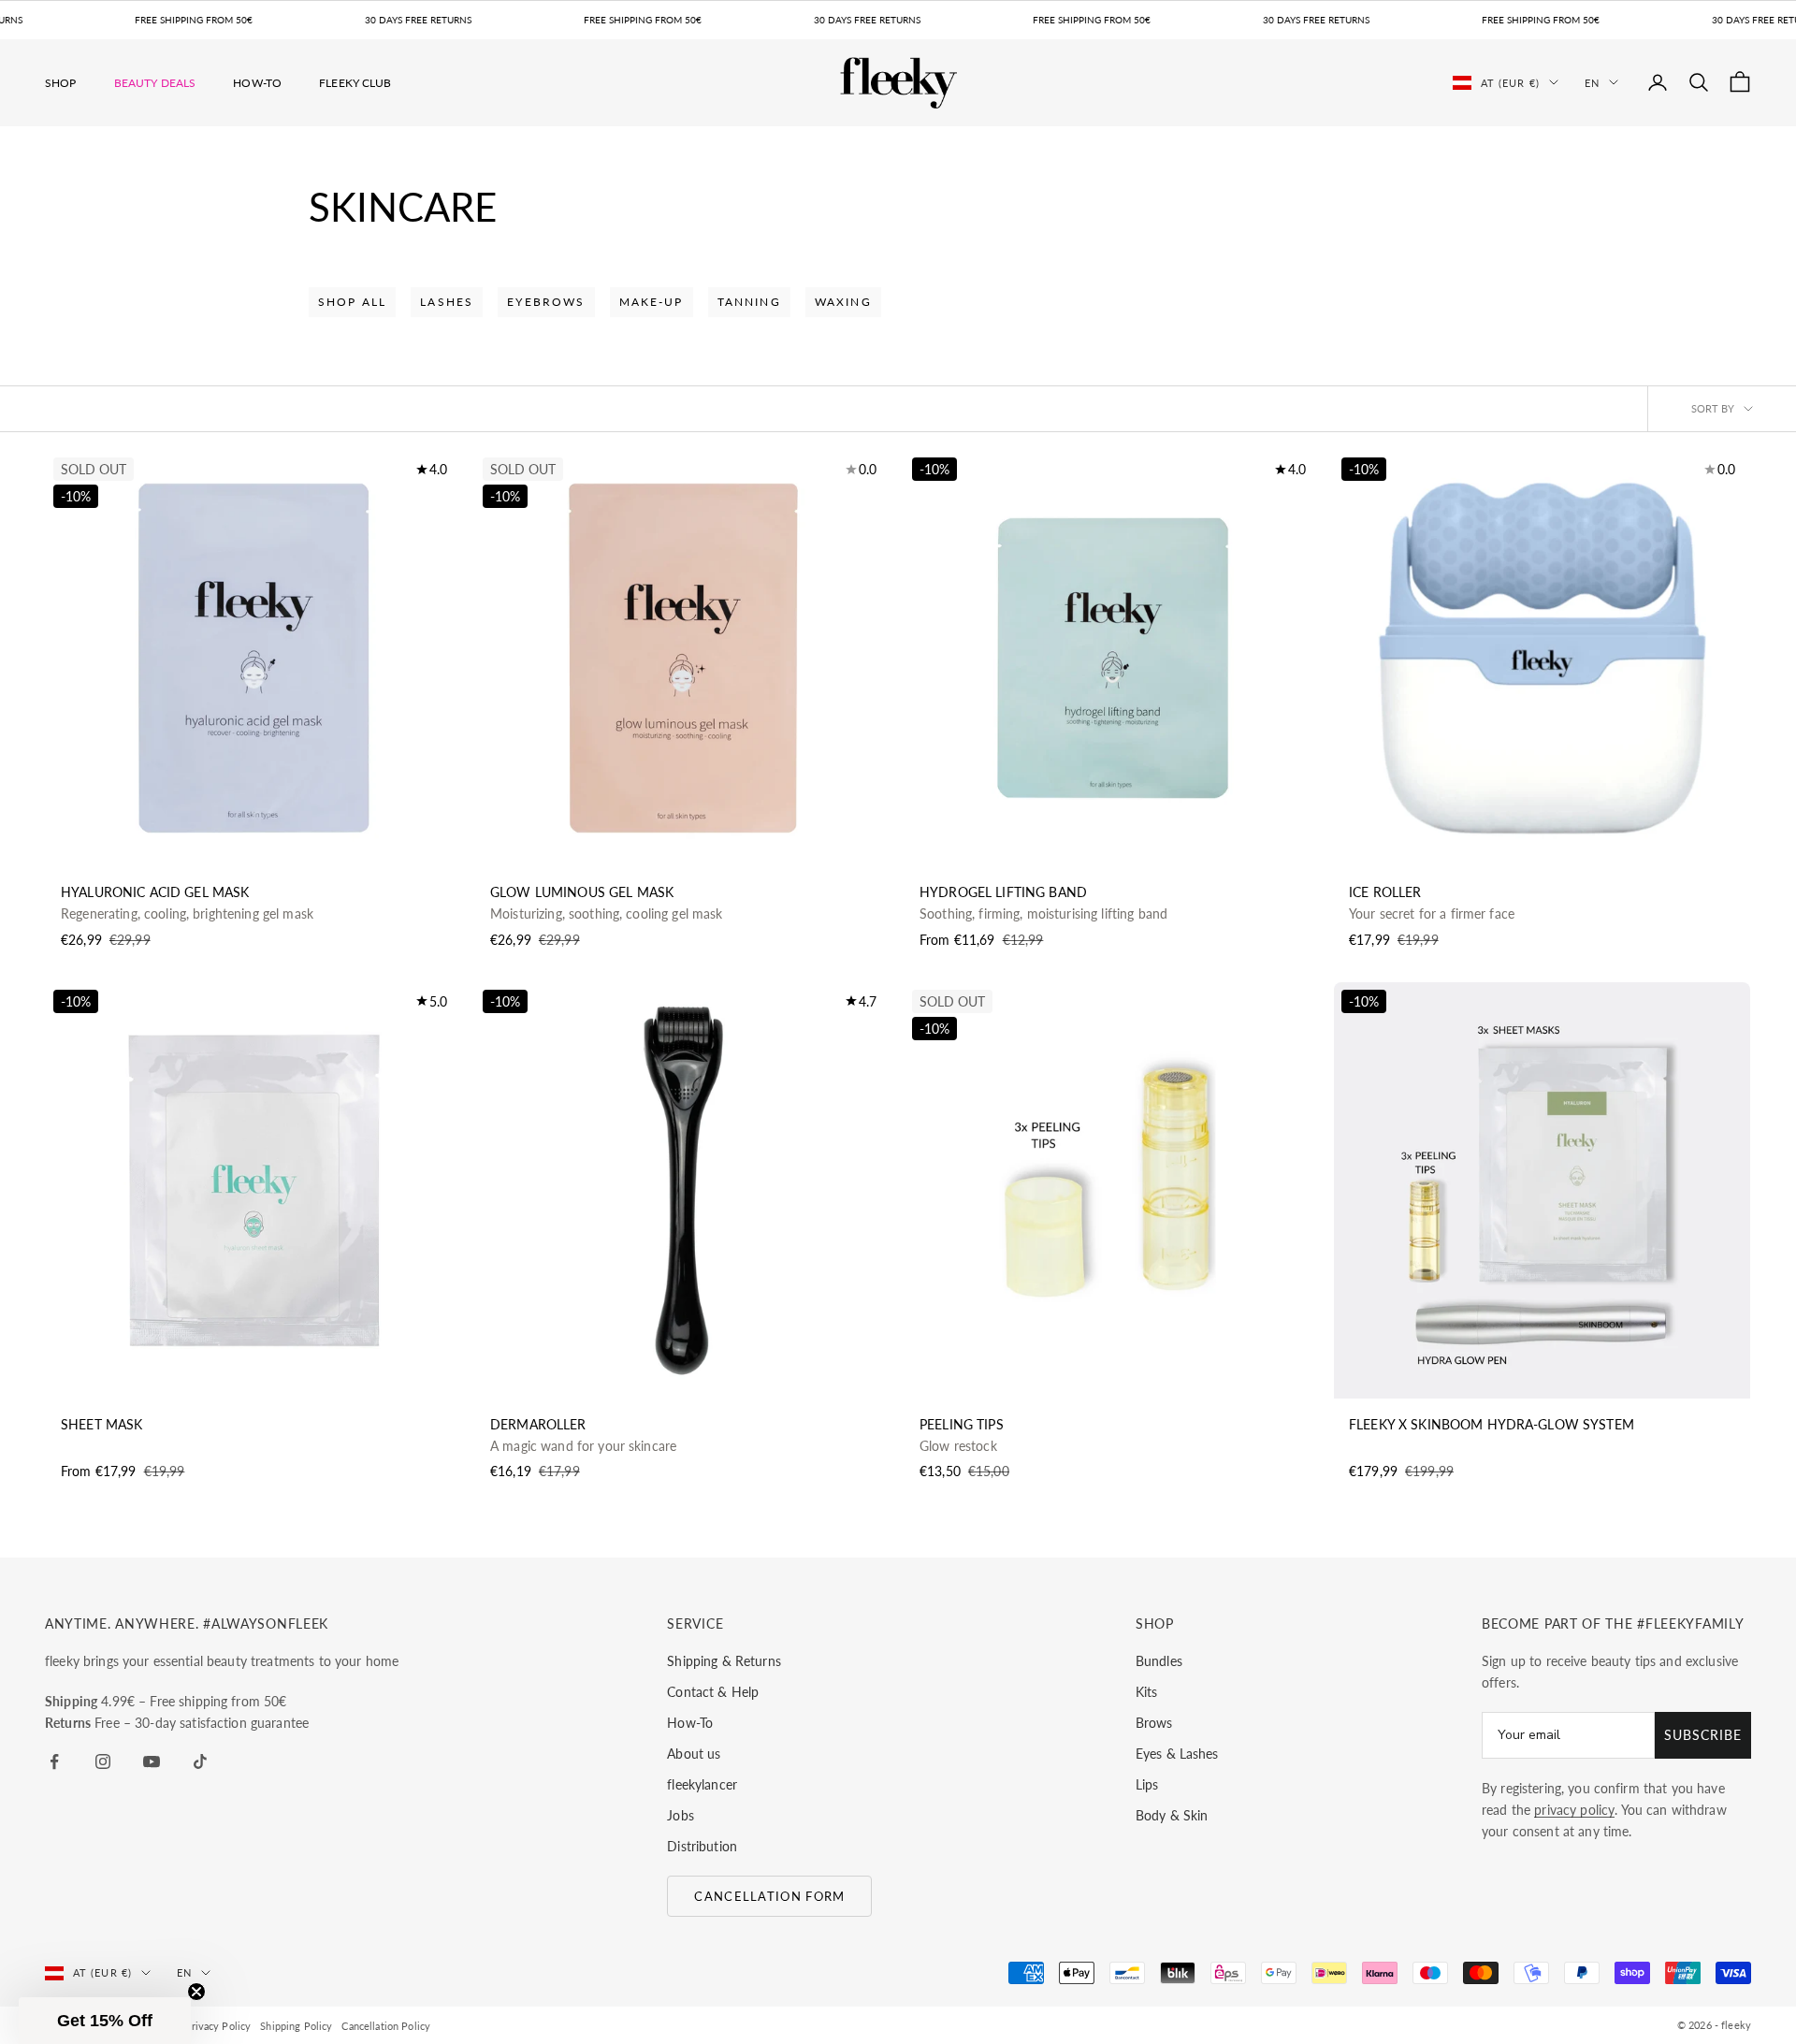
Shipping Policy (296, 2026)
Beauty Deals (155, 82)
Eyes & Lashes (1177, 1754)
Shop (61, 82)
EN (1592, 82)
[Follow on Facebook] (54, 1761)
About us (694, 1754)
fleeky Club (355, 82)
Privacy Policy (217, 2026)
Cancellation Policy (386, 2026)
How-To (257, 82)
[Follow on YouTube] (152, 1761)
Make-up (652, 302)
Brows (1154, 1723)
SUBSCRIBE (1703, 1735)
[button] (105, 2021)
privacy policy (1574, 1810)
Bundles (1159, 1661)
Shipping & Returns (724, 1661)
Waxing (843, 302)
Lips (1147, 1784)
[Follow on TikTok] (200, 1761)
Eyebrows (546, 302)
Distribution (702, 1846)
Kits (1147, 1692)
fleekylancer (702, 1784)
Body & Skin (1172, 1815)
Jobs (681, 1815)
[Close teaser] (196, 1992)
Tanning (749, 302)
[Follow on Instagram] (103, 1761)
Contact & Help (713, 1692)
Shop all (352, 302)
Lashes (447, 302)
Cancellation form (769, 1896)
